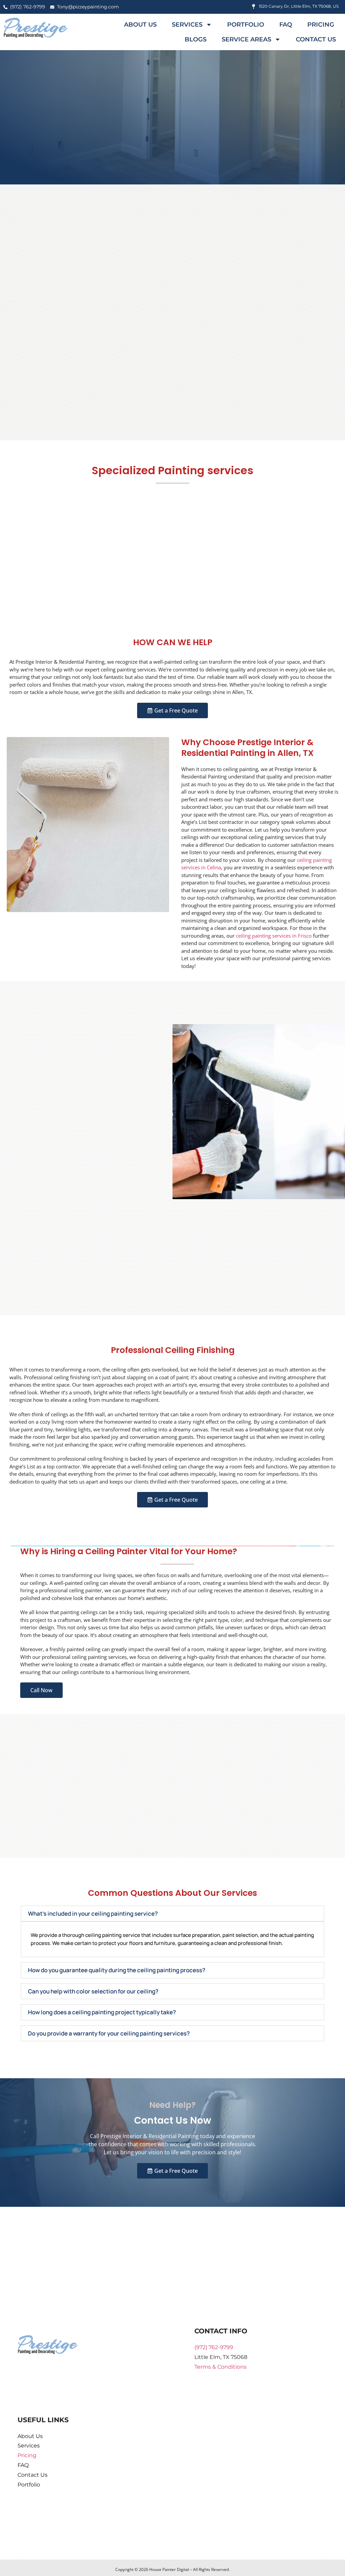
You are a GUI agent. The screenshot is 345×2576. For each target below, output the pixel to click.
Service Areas (246, 39)
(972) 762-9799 (214, 2347)
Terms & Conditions (221, 2367)
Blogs (196, 39)
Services (187, 25)
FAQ (286, 25)
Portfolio (246, 25)
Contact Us (316, 39)
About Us (140, 25)
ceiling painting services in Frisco (274, 936)
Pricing (321, 25)
